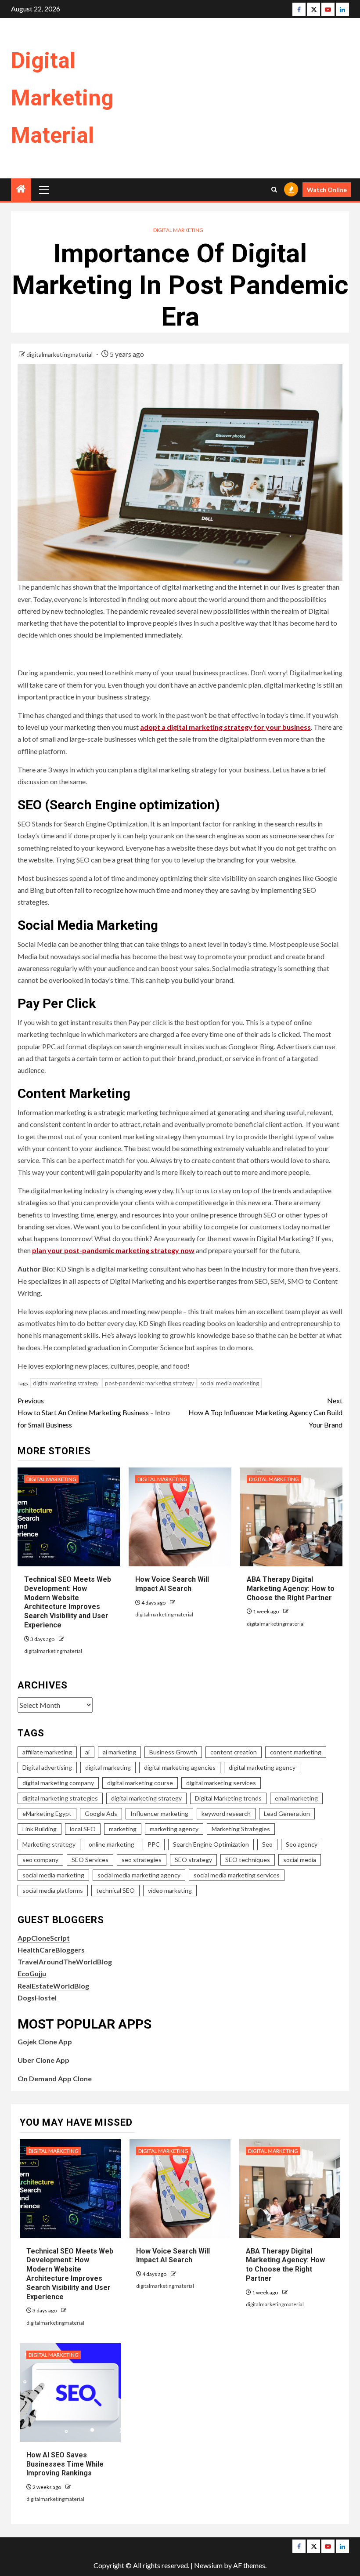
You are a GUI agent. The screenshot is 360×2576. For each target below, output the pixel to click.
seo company (40, 1860)
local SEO (83, 1829)
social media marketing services (237, 1875)
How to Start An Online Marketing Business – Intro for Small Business (94, 1412)
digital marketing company (58, 1783)
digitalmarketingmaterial (60, 354)
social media (300, 1860)
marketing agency (174, 1829)
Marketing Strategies (241, 1829)
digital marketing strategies (60, 1798)
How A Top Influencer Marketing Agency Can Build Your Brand (265, 1412)
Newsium (208, 2565)
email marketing (296, 1798)
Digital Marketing (178, 230)
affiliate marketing (47, 1752)
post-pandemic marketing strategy (149, 1383)
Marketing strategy (49, 1844)
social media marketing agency (139, 1875)
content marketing (296, 1752)
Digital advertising (47, 1767)
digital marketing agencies (180, 1767)
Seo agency (302, 1844)
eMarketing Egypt (47, 1813)
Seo (267, 1844)
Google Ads (101, 1813)
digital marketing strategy (66, 1383)
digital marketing (108, 1767)
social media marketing (230, 1383)
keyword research (226, 1813)
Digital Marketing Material (62, 98)
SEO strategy (193, 1860)
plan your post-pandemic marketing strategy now (113, 1250)
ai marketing (119, 1752)
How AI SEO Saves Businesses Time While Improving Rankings (65, 2464)
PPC (154, 1844)
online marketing (112, 1844)
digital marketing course (140, 1783)
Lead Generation (287, 1813)
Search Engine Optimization (211, 1844)
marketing (123, 1829)
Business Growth (173, 1752)
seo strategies (142, 1860)
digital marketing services (221, 1783)
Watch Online (327, 190)
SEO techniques (248, 1860)
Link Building (40, 1829)
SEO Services (90, 1860)
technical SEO (115, 1890)
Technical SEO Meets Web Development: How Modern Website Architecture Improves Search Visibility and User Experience (68, 1602)
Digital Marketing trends (228, 1798)
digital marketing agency (262, 1767)
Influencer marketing (159, 1813)
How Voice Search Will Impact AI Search (173, 2256)
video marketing (170, 1890)
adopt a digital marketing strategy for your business (225, 727)
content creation (234, 1752)
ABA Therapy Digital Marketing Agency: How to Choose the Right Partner (291, 1589)
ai (87, 1752)
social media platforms (53, 1890)
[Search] (274, 190)
